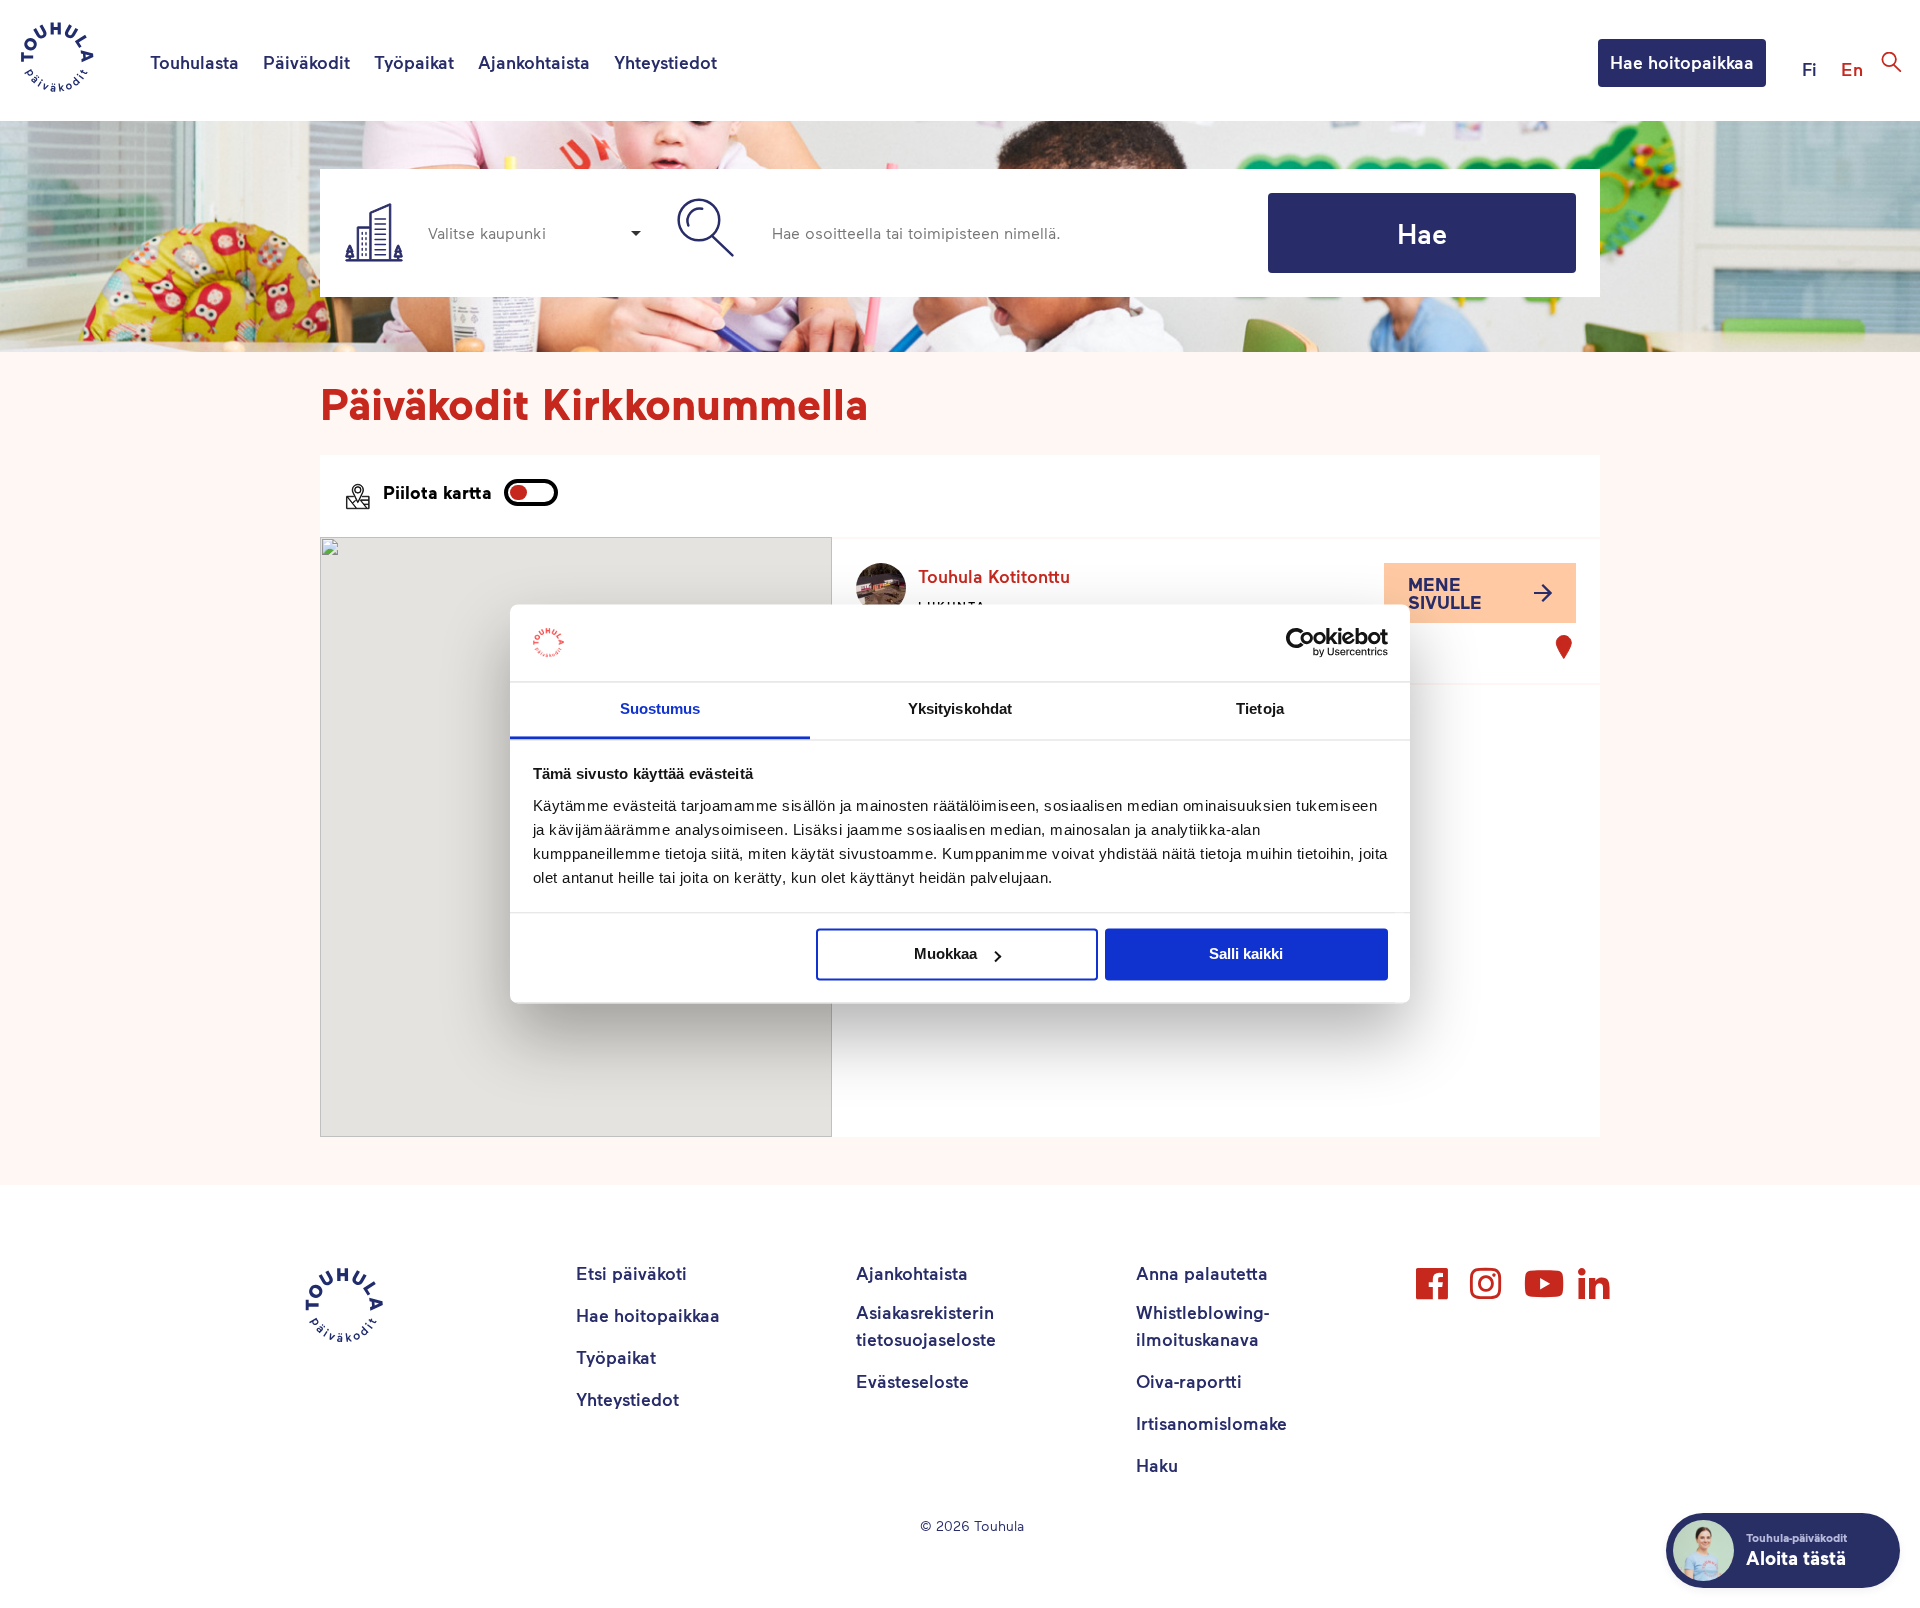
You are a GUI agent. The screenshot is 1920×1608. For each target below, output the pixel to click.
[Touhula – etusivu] (81, 60)
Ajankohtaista (534, 62)
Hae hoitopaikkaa (1682, 62)
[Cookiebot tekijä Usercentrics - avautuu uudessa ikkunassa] (1300, 643)
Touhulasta (194, 62)
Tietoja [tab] (1260, 708)
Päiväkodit (306, 62)
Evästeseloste (912, 1381)
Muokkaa (945, 954)
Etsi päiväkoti (631, 1273)
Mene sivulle (1445, 593)
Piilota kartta (437, 492)
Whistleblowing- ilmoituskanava (1202, 1325)
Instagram (1488, 1275)
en (1852, 69)
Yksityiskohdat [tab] (960, 708)
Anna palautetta (1202, 1273)
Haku (1157, 1465)
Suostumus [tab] (660, 708)
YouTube (1542, 1275)
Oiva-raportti (1189, 1381)
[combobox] (534, 233)
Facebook (1434, 1275)
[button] (1480, 593)
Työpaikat (414, 62)
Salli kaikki (1246, 954)
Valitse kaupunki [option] (487, 232)
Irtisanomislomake (1211, 1423)
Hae (1422, 233)
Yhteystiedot (665, 62)
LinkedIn (1596, 1275)
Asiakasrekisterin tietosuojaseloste (926, 1325)
